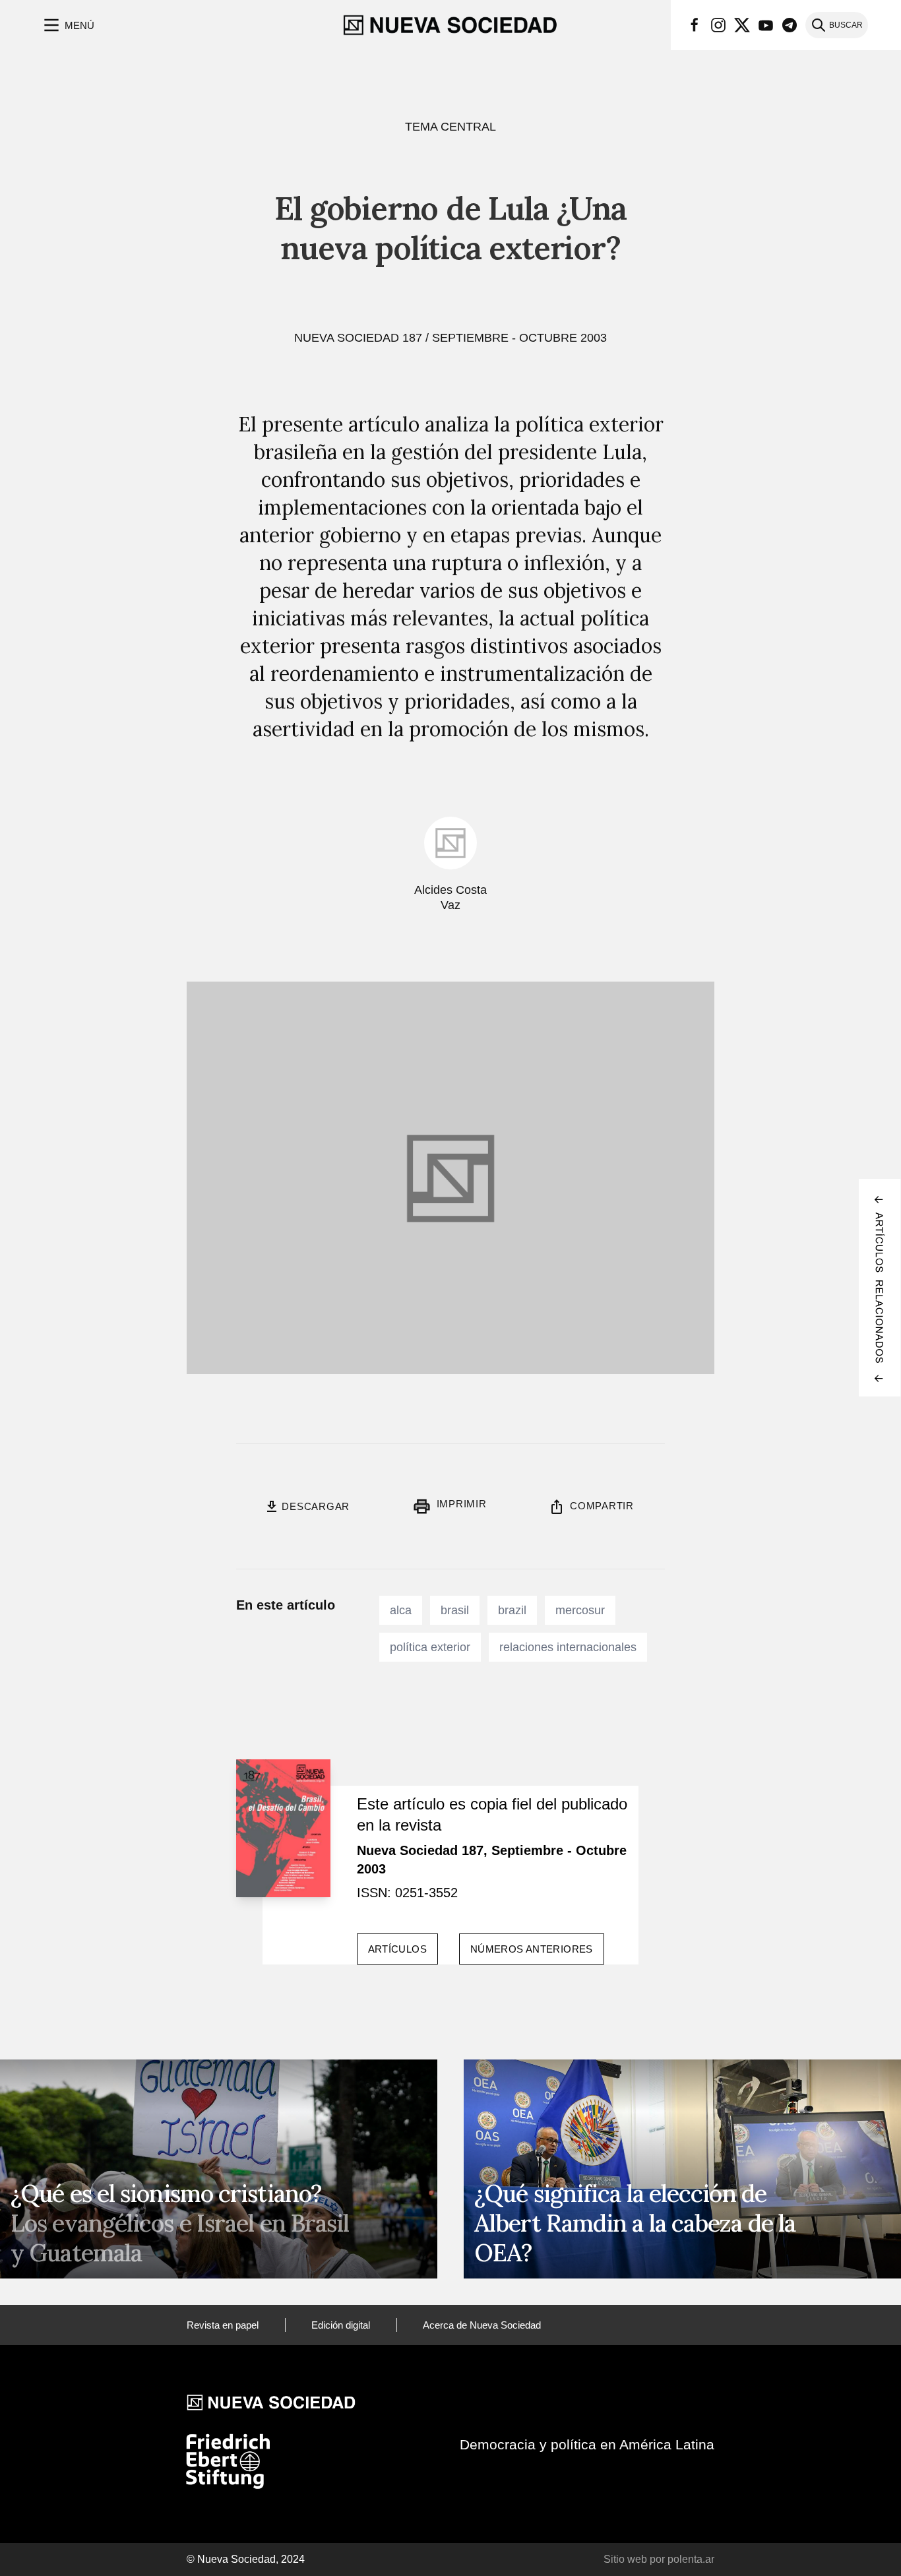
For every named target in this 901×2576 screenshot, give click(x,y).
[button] (68, 25)
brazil (512, 1610)
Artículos (397, 1949)
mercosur (580, 1610)
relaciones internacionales (568, 1647)
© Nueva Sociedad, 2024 (246, 2559)
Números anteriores (532, 1949)
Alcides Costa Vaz (450, 897)
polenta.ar (691, 2559)
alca (401, 1610)
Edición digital (341, 2325)
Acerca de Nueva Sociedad (482, 2325)
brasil (455, 1610)
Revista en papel (223, 2325)
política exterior (430, 1647)
